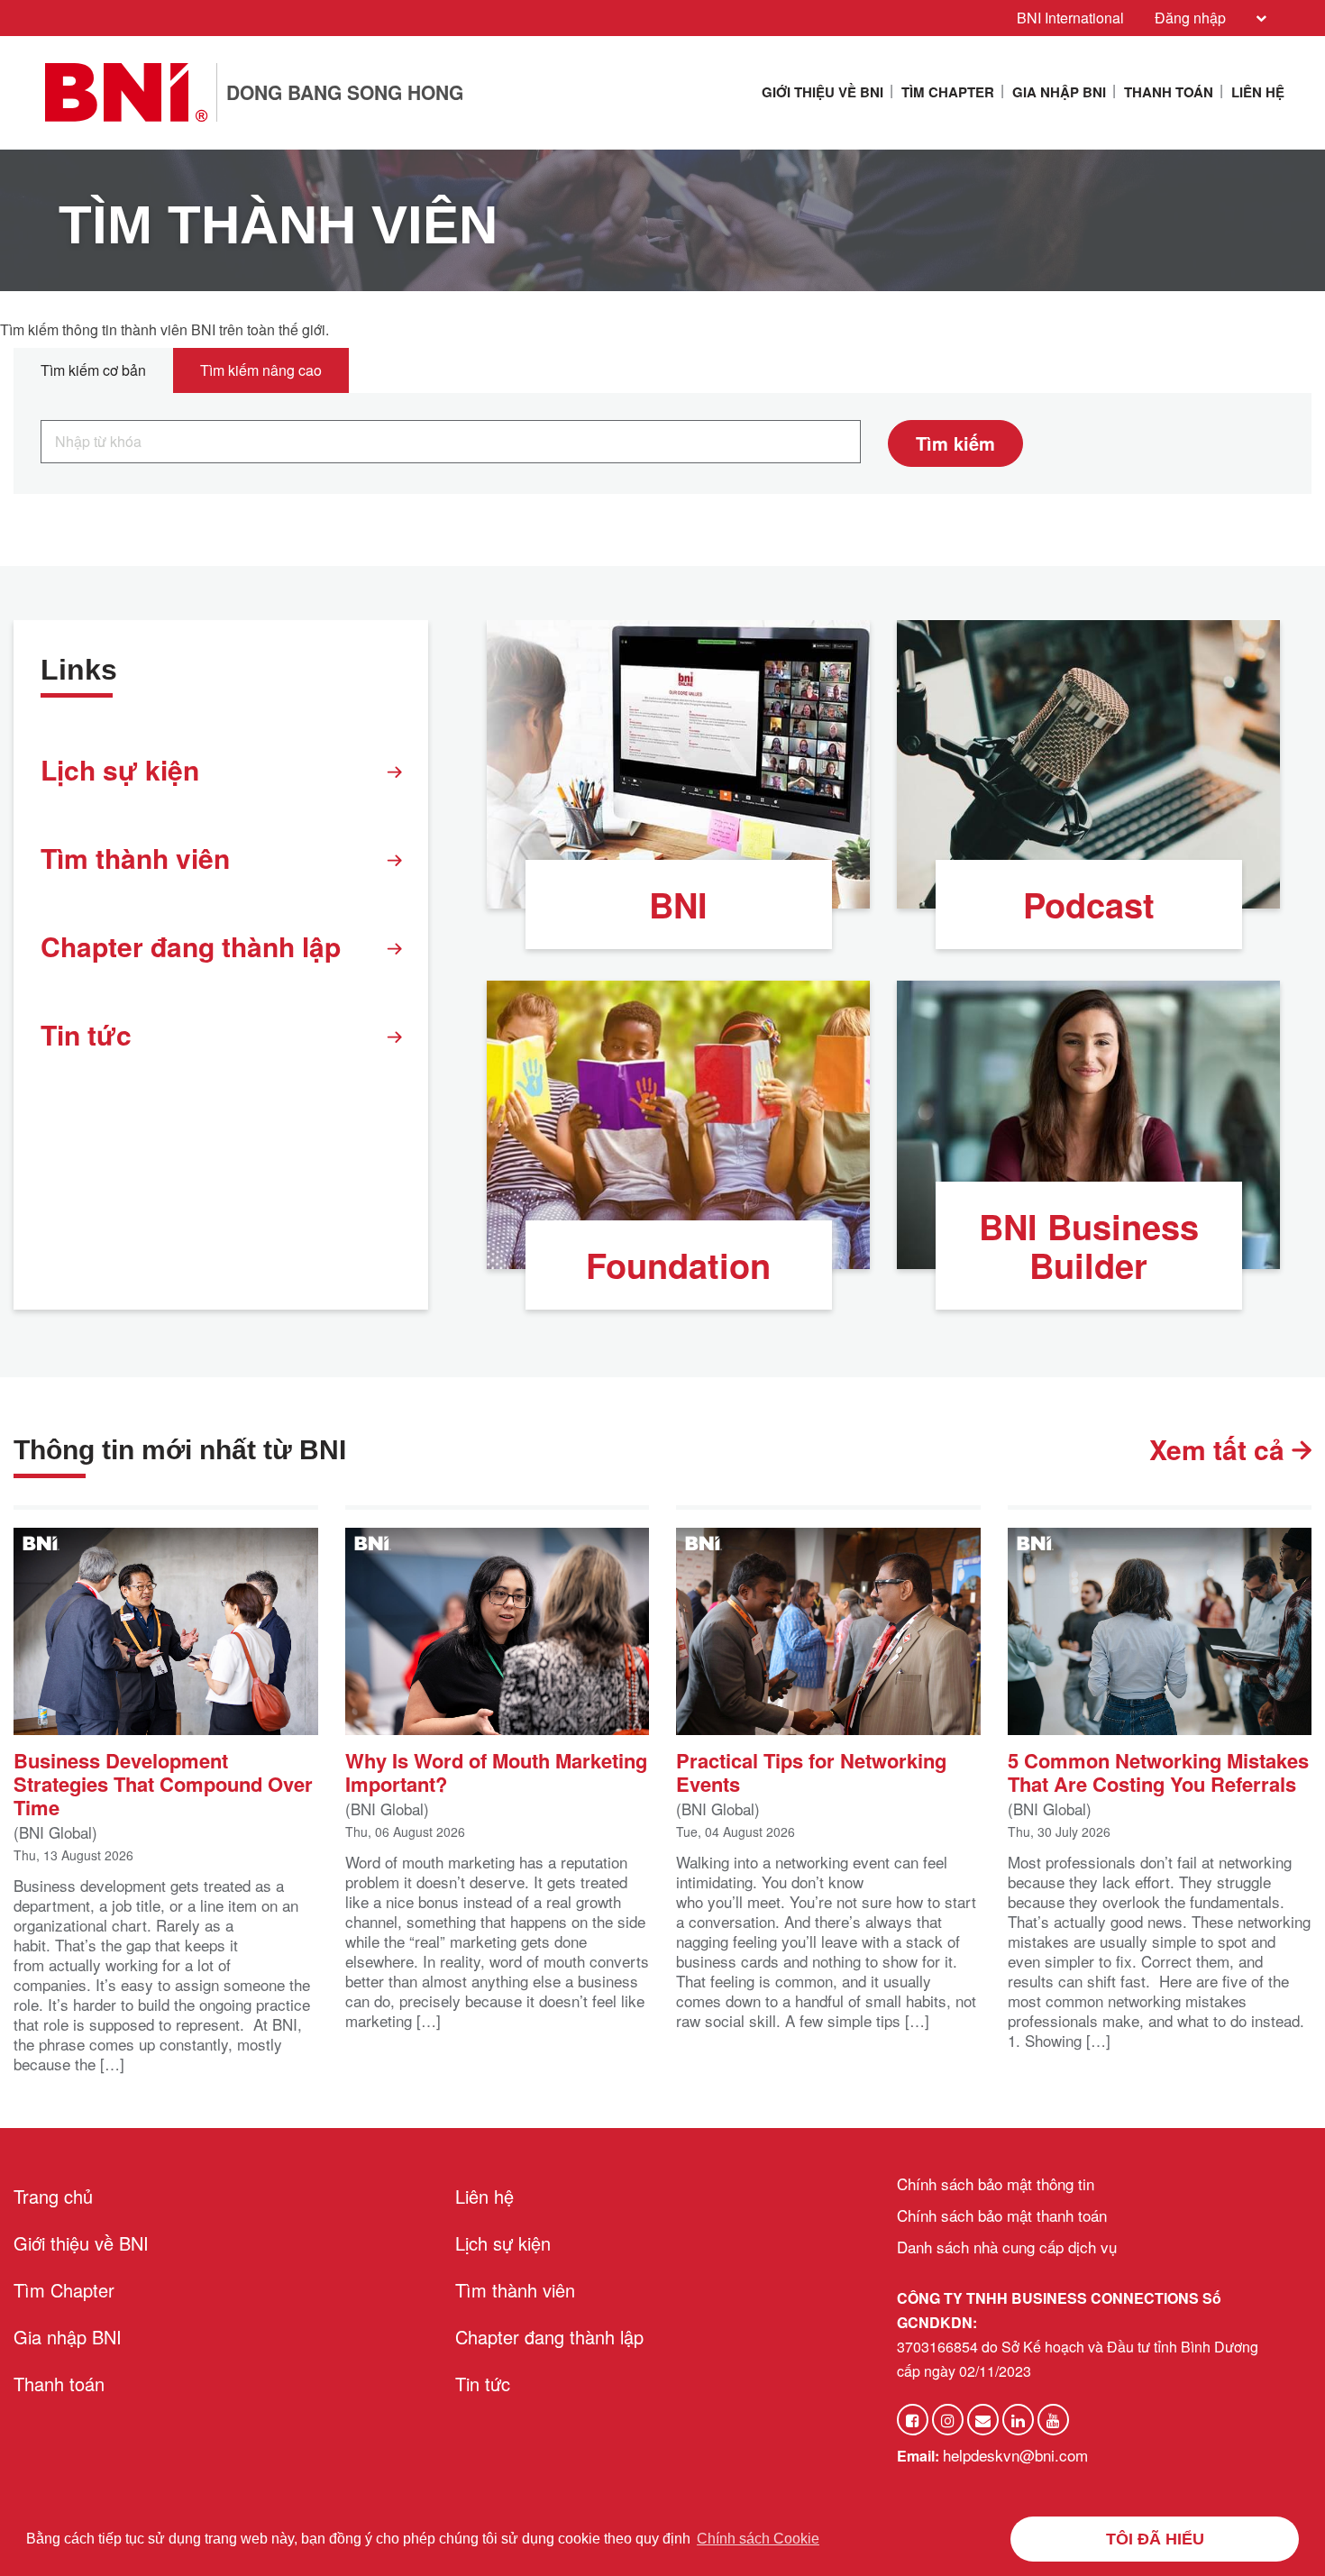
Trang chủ (53, 2196)
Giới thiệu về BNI (822, 92)
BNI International (1070, 18)
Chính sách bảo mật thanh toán (1002, 2215)
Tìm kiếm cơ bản (93, 370)
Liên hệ (1258, 92)
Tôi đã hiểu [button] (1155, 2539)
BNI (678, 904)
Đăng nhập (1190, 18)
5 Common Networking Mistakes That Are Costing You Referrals (1158, 1771)
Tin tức (86, 1034)
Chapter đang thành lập (191, 946)
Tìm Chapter (948, 92)
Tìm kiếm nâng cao (261, 370)
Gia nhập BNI (1059, 92)
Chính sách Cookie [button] (758, 2539)
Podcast (1089, 904)
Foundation (678, 1265)
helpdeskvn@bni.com (1015, 2455)
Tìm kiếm (955, 443)
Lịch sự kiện (120, 769)
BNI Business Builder (1089, 1246)
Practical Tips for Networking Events (811, 1771)
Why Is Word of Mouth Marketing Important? (496, 1771)
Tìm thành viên (135, 858)
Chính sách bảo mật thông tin (996, 2183)
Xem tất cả (1220, 1449)
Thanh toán (1169, 92)
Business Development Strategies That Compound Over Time (163, 1782)
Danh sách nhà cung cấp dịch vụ (1007, 2247)
